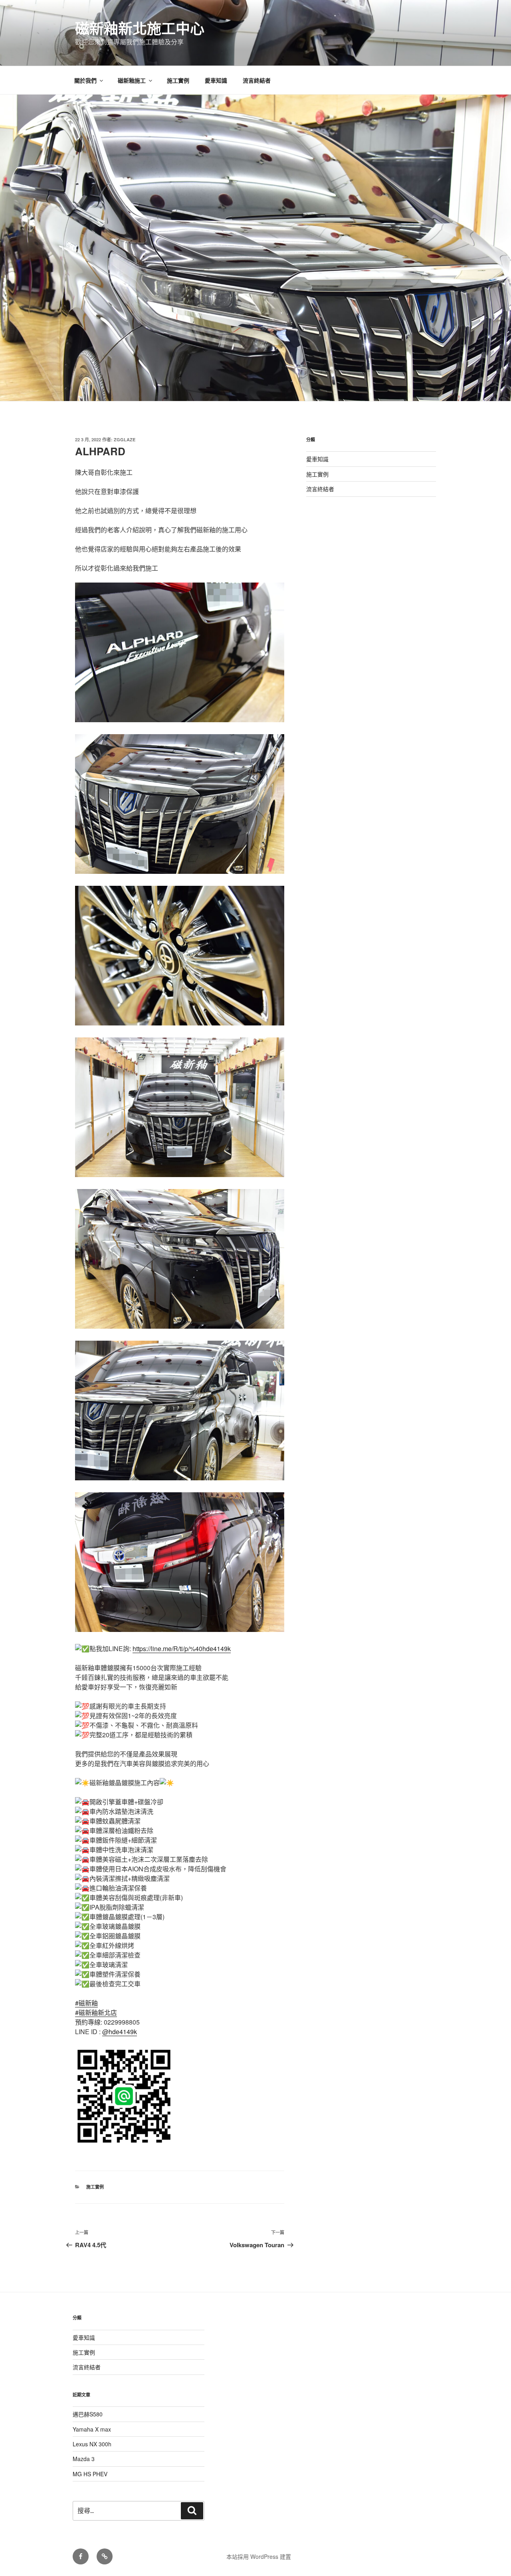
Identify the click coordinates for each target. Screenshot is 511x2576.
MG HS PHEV (90, 2474)
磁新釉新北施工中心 (140, 28)
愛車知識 (216, 80)
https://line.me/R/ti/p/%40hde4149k (182, 1649)
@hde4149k (120, 2032)
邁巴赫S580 (88, 2414)
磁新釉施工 (132, 80)
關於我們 (85, 80)
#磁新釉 (86, 2003)
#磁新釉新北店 (96, 2012)
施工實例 (178, 80)
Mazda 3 (84, 2459)
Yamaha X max (92, 2429)
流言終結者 (257, 80)
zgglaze (125, 440)
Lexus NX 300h (92, 2444)
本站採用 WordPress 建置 (259, 2556)
